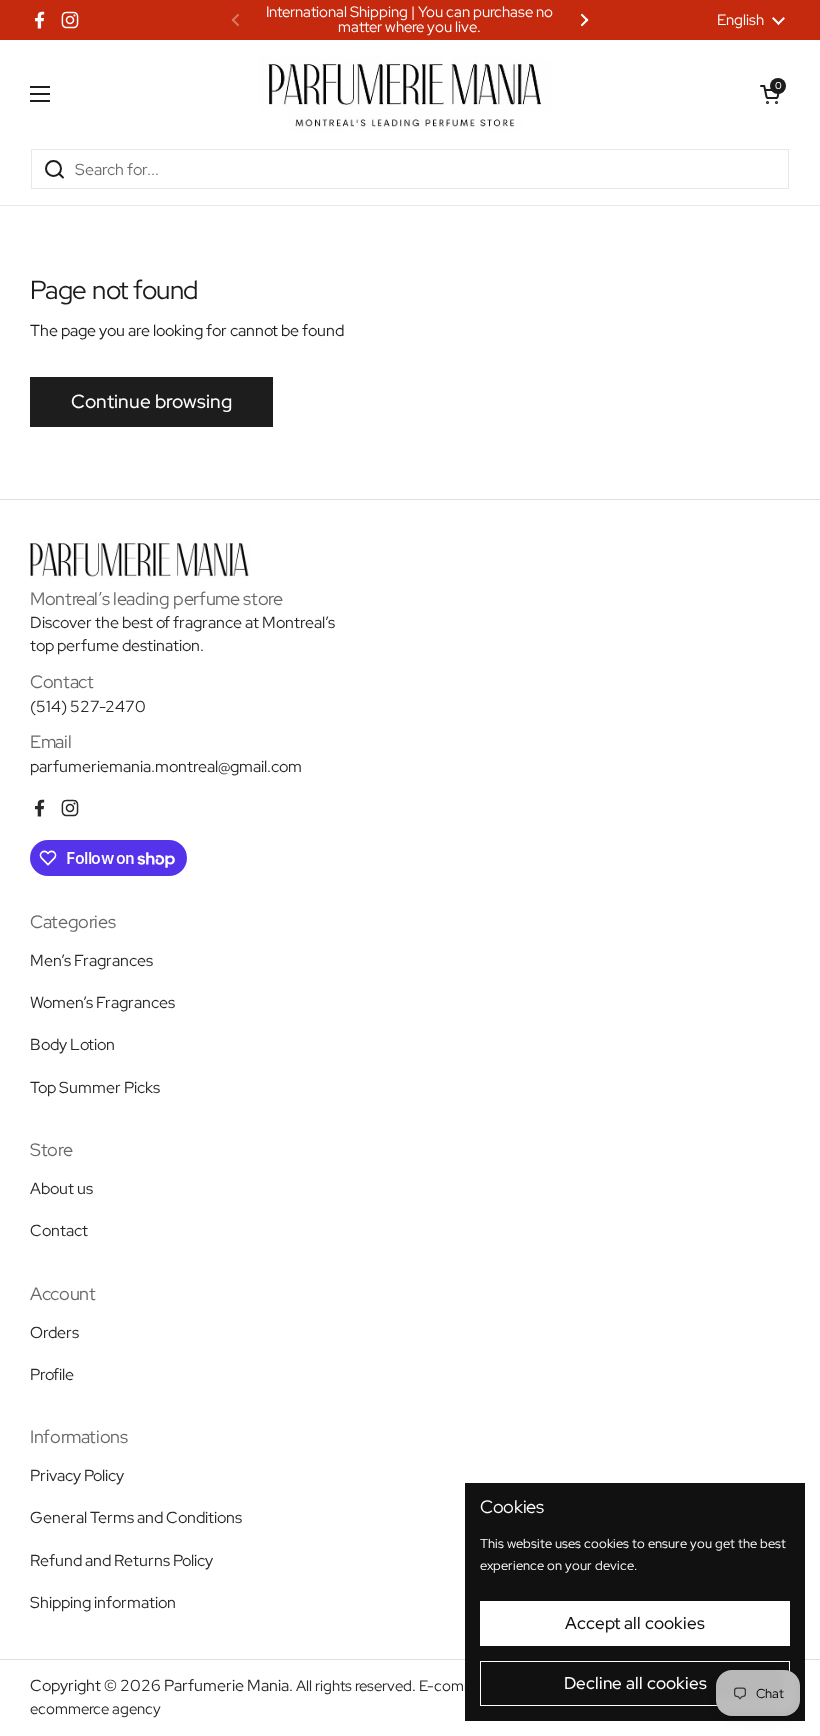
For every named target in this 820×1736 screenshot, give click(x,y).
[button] (770, 94)
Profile (52, 1374)
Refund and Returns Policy (121, 1560)
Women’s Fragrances (102, 1002)
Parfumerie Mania (226, 1685)
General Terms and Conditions (136, 1517)
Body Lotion (72, 1044)
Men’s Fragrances (91, 960)
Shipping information (103, 1602)
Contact (59, 1230)
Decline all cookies (635, 1683)
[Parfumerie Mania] (405, 94)
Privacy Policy (77, 1475)
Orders (54, 1332)
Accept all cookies (635, 1623)
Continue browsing (151, 401)
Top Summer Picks (95, 1087)
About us (61, 1188)
